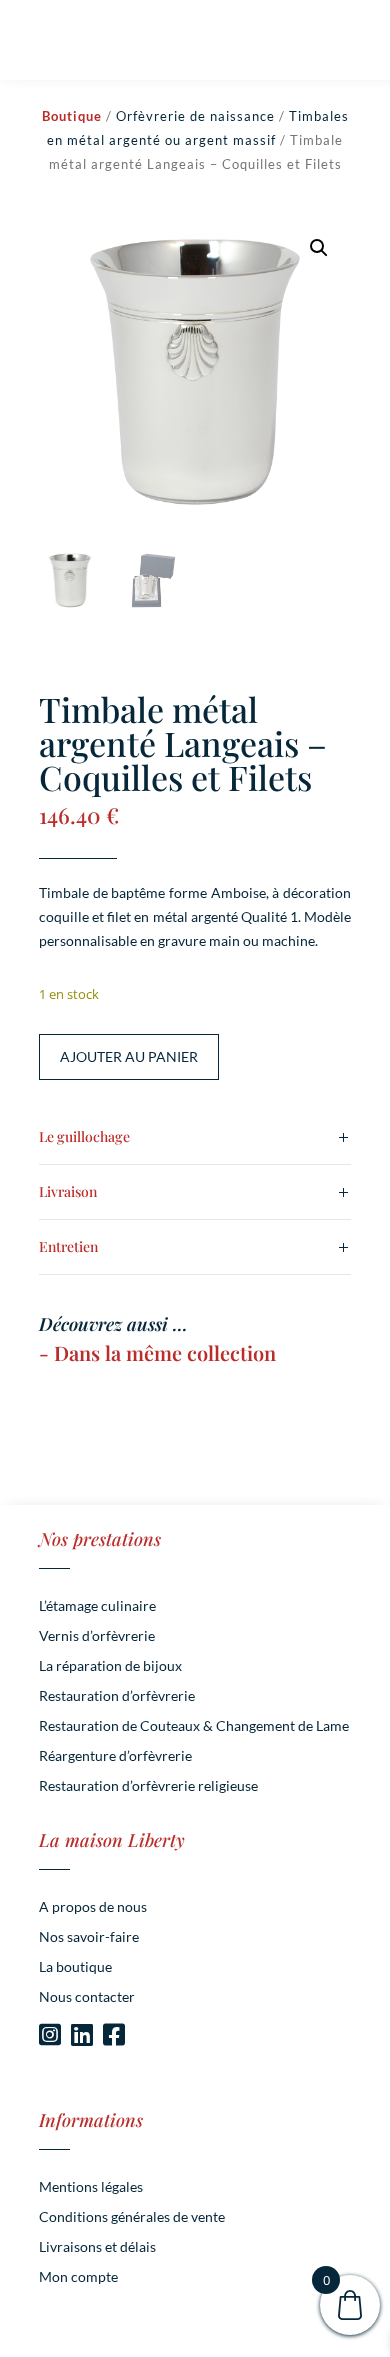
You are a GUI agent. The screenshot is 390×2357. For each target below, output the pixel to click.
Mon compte (78, 2277)
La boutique (75, 1967)
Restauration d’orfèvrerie (117, 1696)
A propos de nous (93, 1907)
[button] (319, 248)
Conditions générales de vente (132, 2217)
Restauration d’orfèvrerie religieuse (148, 1786)
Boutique (72, 116)
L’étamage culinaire (97, 1606)
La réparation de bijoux (110, 1666)
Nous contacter (87, 1997)
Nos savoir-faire (89, 1937)
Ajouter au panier (129, 1056)
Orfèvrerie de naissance (195, 116)
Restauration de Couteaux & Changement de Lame (194, 1726)
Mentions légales (91, 2187)
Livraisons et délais (97, 2247)
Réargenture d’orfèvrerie (115, 1756)
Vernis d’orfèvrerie (97, 1636)
